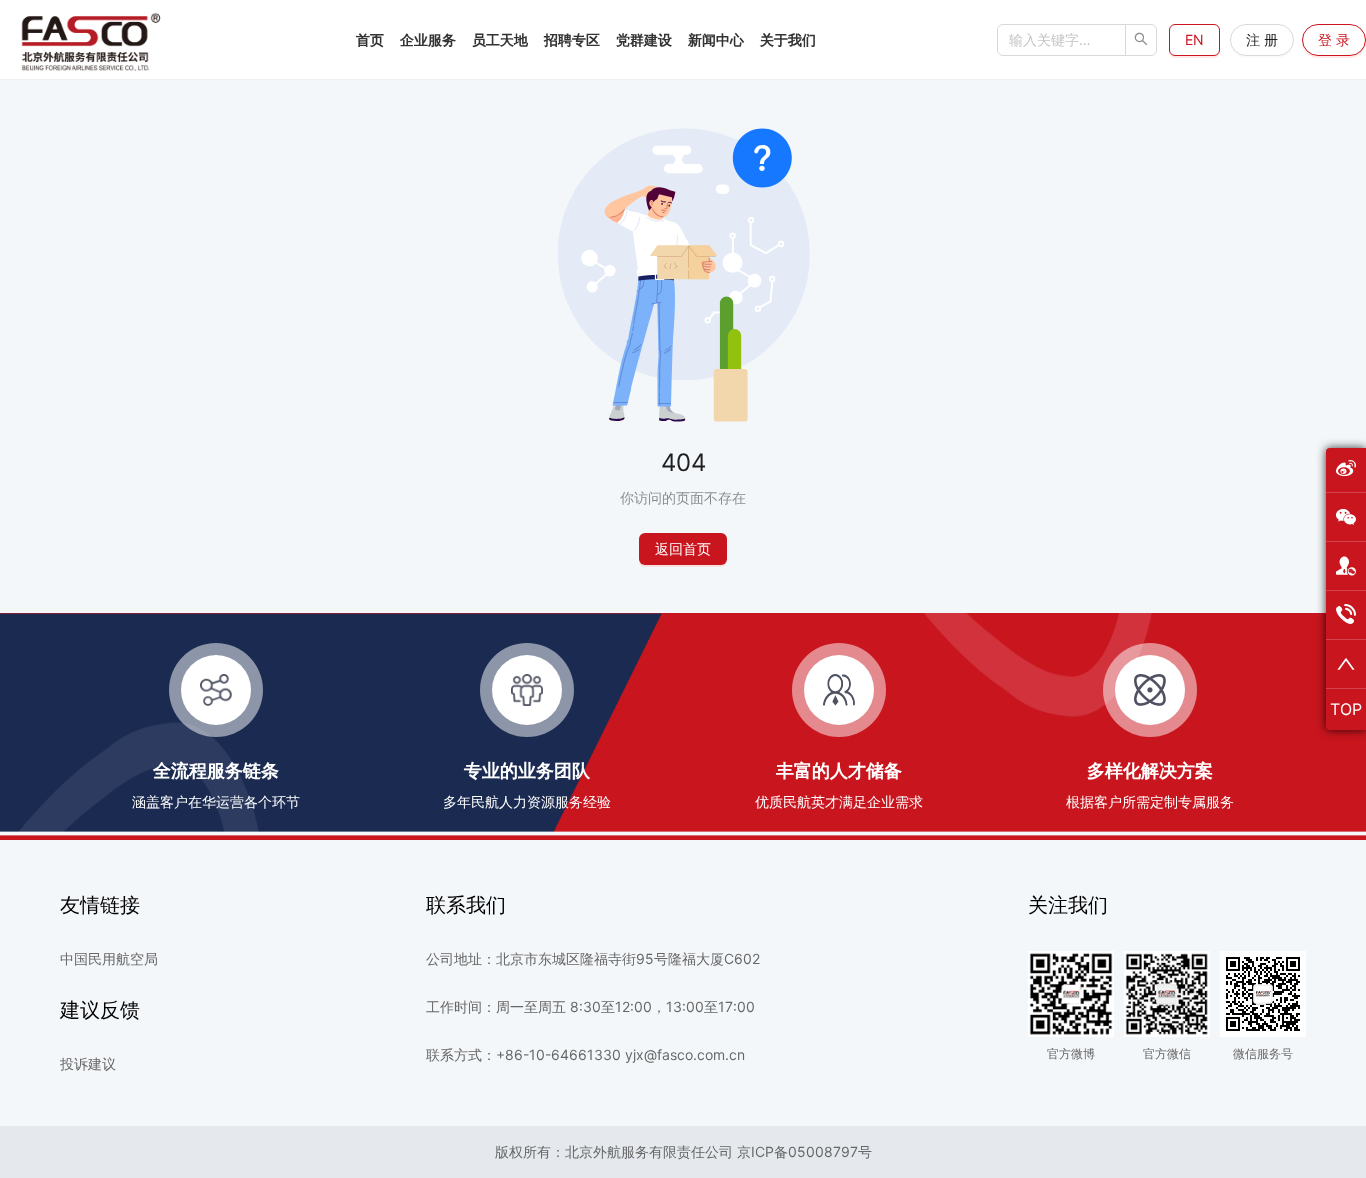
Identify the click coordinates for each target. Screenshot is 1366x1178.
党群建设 (644, 39)
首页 (370, 39)
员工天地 (500, 39)
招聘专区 (572, 39)
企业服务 (428, 39)
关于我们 (788, 39)
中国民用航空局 (109, 959)
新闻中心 (716, 39)
